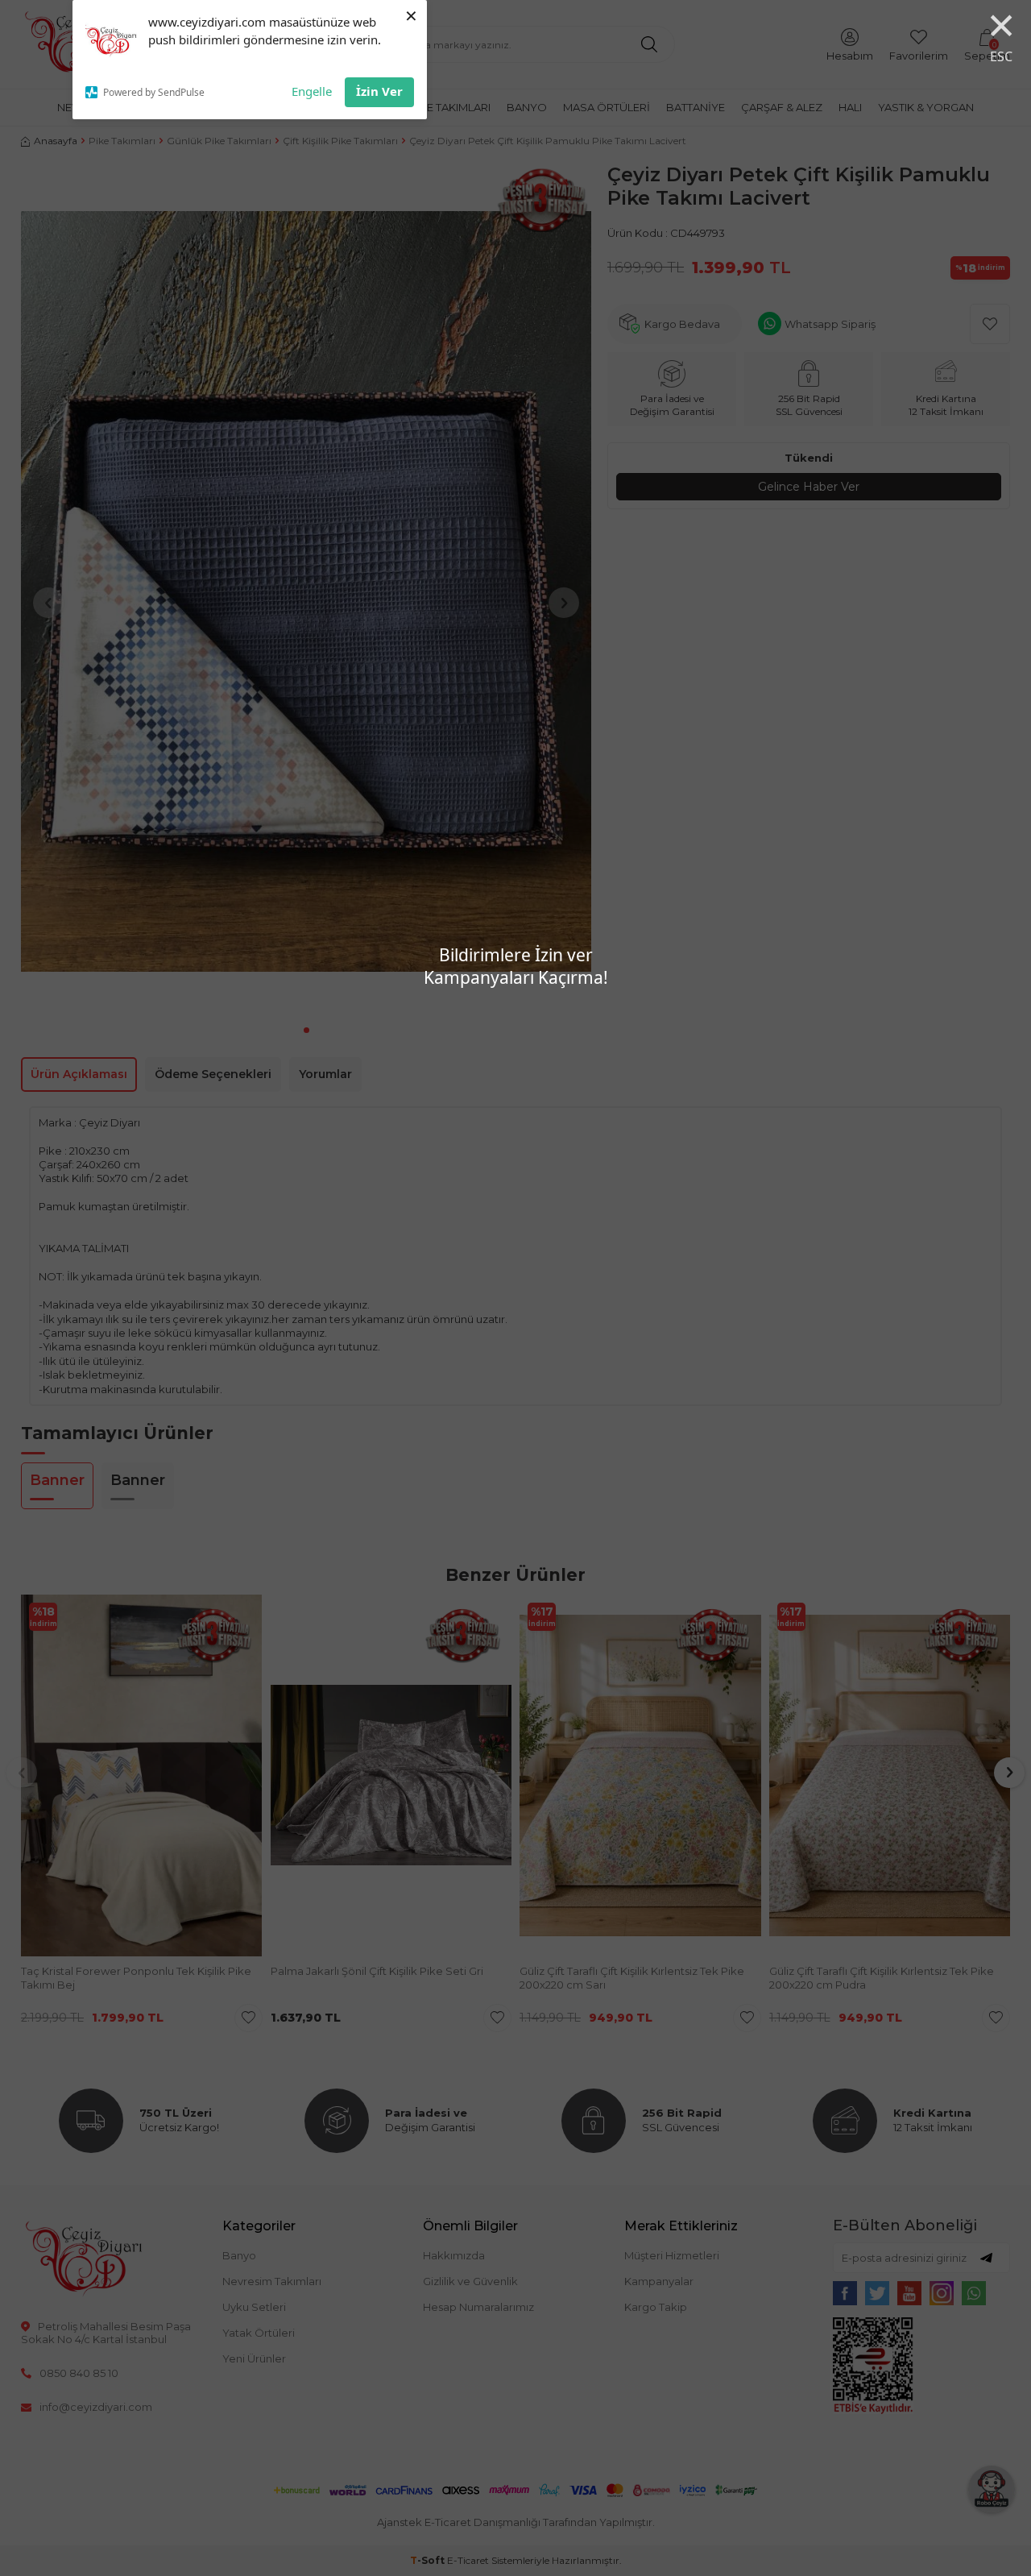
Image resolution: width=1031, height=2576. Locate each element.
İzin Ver (379, 91)
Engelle (312, 91)
